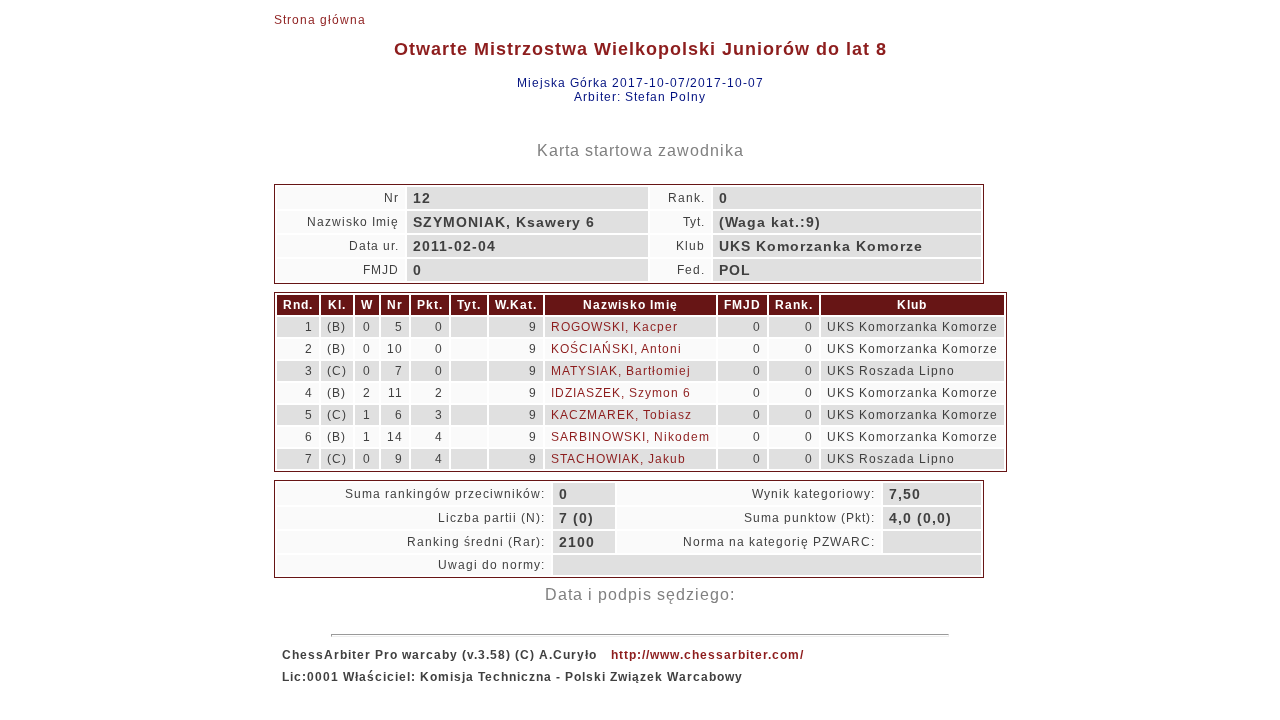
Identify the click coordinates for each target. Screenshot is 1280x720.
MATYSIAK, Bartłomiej (621, 371)
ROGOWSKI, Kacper (614, 327)
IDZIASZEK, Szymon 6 (621, 393)
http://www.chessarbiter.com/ (707, 655)
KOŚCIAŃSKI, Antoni (616, 349)
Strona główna (320, 20)
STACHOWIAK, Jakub (618, 459)
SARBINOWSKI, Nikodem (630, 437)
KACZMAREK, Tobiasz (621, 415)
